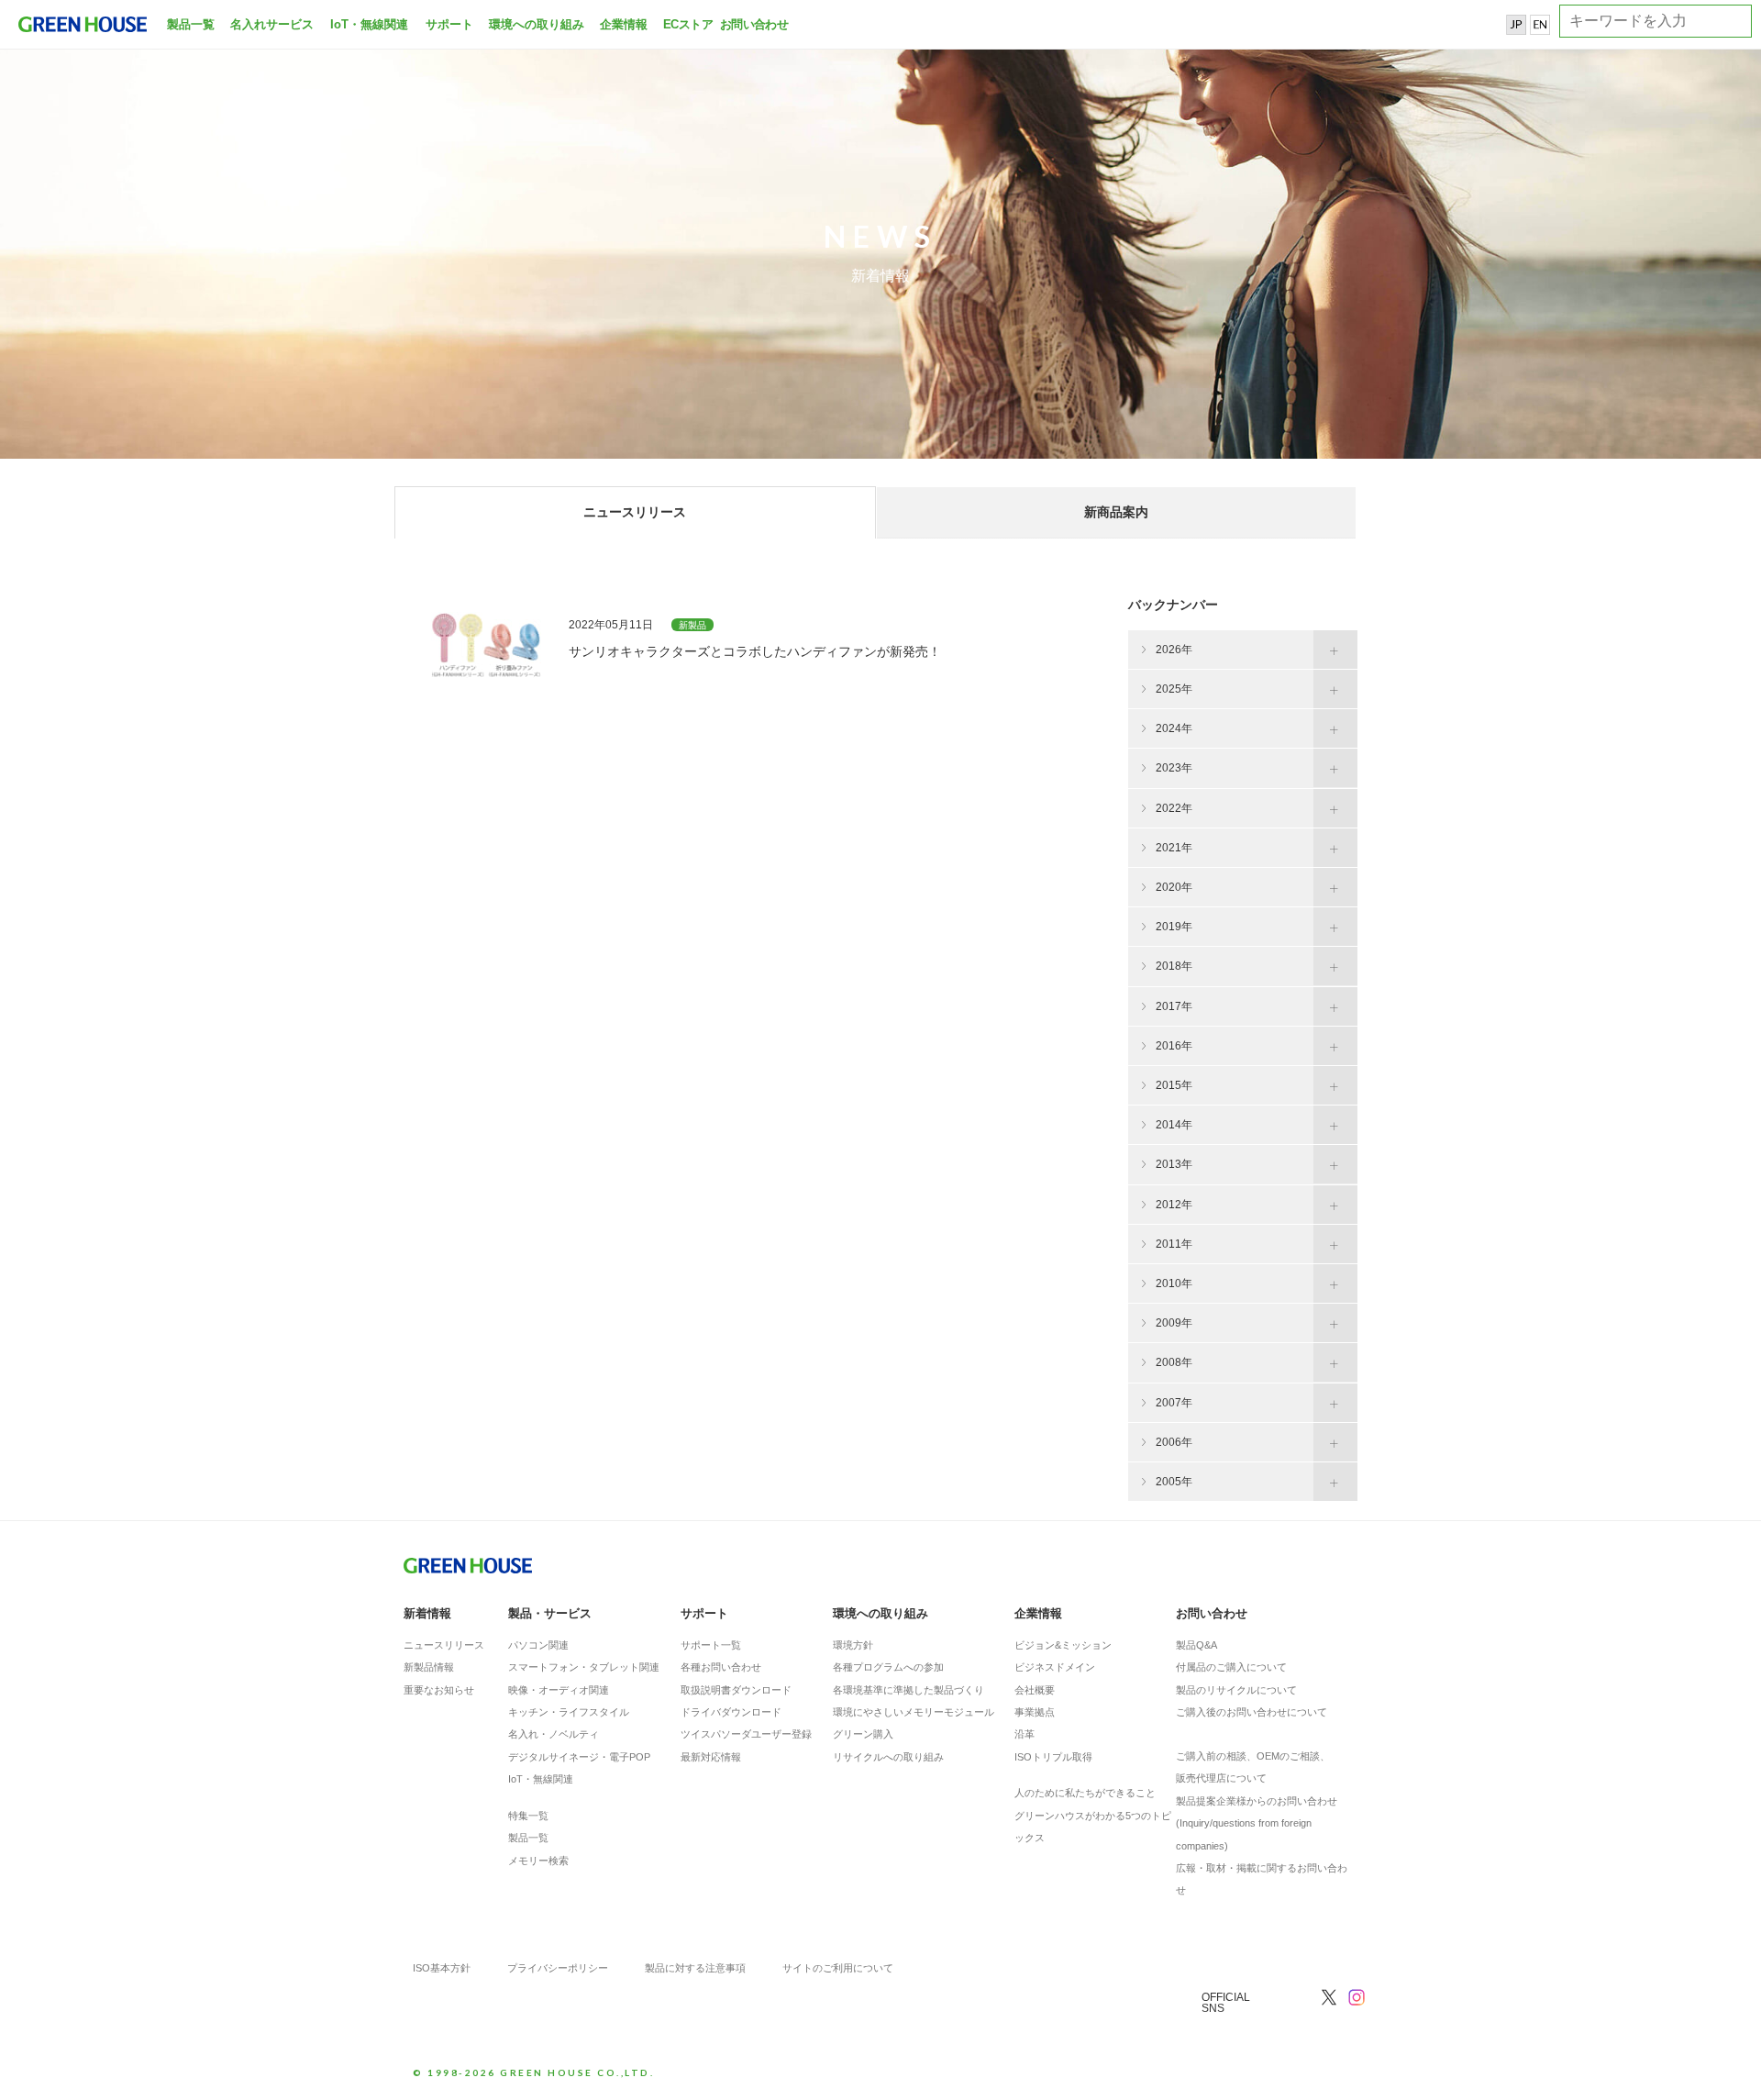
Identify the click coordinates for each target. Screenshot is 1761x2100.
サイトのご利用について (838, 1968)
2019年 (1174, 927)
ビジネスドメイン (1055, 1667)
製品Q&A (1196, 1645)
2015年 (1174, 1085)
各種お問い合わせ (721, 1667)
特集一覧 (528, 1816)
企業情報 (624, 24)
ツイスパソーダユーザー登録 (746, 1734)
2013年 (1174, 1164)
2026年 (1174, 650)
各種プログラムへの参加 (888, 1667)
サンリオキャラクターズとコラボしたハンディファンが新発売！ (755, 651)
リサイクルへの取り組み (888, 1757)
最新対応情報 (711, 1757)
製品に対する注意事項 (695, 1968)
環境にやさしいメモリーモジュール (914, 1712)
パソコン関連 (538, 1645)
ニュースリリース (444, 1645)
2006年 (1174, 1442)
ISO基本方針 (442, 1968)
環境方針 (853, 1645)
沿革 (1024, 1734)
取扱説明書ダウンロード (736, 1690)
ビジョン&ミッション (1063, 1645)
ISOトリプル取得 (1053, 1757)
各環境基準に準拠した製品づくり (908, 1690)
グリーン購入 (863, 1734)
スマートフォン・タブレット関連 (584, 1667)
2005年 (1174, 1482)
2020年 (1174, 887)
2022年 (1174, 808)
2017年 (1174, 1006)
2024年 (1174, 728)
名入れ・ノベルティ (554, 1734)
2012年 (1174, 1205)
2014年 (1174, 1125)
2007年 (1174, 1403)
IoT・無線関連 (369, 24)
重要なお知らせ (439, 1690)
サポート (449, 24)
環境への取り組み (537, 24)
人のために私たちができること (1085, 1793)
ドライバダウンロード (731, 1712)
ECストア (688, 24)
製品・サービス (550, 1613)
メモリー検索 (538, 1861)
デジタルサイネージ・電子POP (579, 1757)
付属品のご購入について (1231, 1667)
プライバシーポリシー (558, 1968)
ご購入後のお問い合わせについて (1252, 1712)
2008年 (1174, 1362)
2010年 (1174, 1283)
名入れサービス (272, 24)
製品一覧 (191, 24)
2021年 (1174, 848)
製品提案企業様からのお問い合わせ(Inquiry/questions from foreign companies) (1257, 1823)
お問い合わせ (752, 24)
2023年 (1174, 768)
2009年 (1174, 1323)
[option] (880, 229)
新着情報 (427, 1613)
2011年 (1174, 1244)
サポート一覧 (711, 1645)
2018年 (1174, 966)
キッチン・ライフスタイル (569, 1712)
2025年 (1174, 689)
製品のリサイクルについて (1236, 1690)
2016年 (1174, 1046)
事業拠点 (1035, 1712)
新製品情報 (429, 1667)
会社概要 (1035, 1690)
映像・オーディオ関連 (559, 1690)
